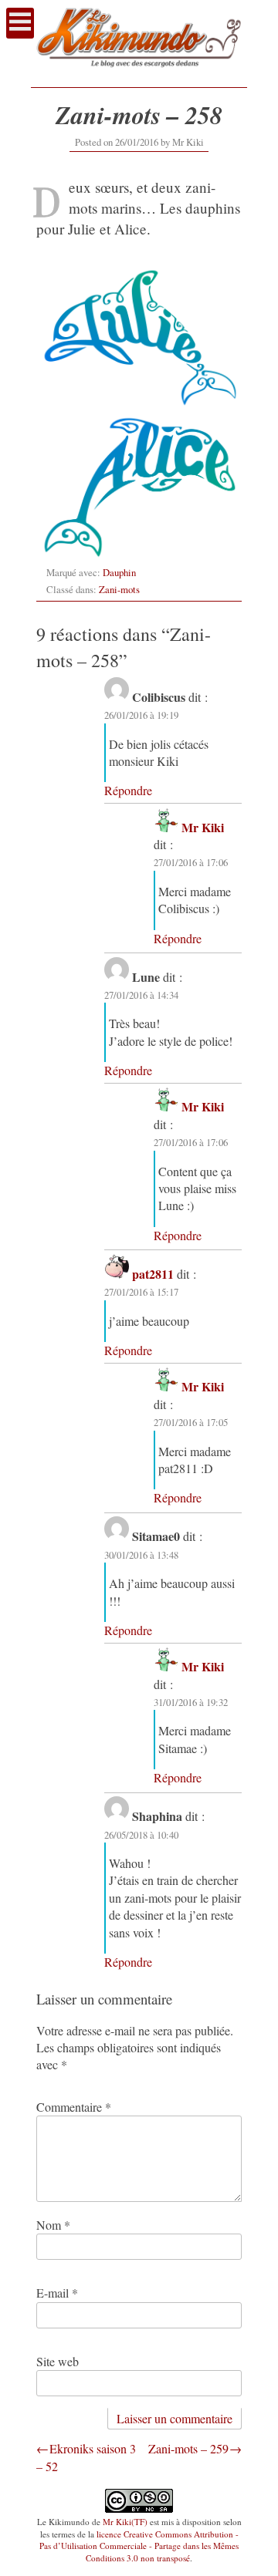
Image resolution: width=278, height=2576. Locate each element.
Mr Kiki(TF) (125, 2522)
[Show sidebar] (20, 23)
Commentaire (74, 2107)
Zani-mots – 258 (139, 115)
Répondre (128, 790)
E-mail (57, 2293)
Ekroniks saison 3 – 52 (86, 2457)
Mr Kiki (188, 142)
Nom (53, 2225)
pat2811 (153, 1274)
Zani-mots (119, 589)
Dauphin (119, 572)
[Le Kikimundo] (139, 72)
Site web (58, 2361)
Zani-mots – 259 (188, 2448)
